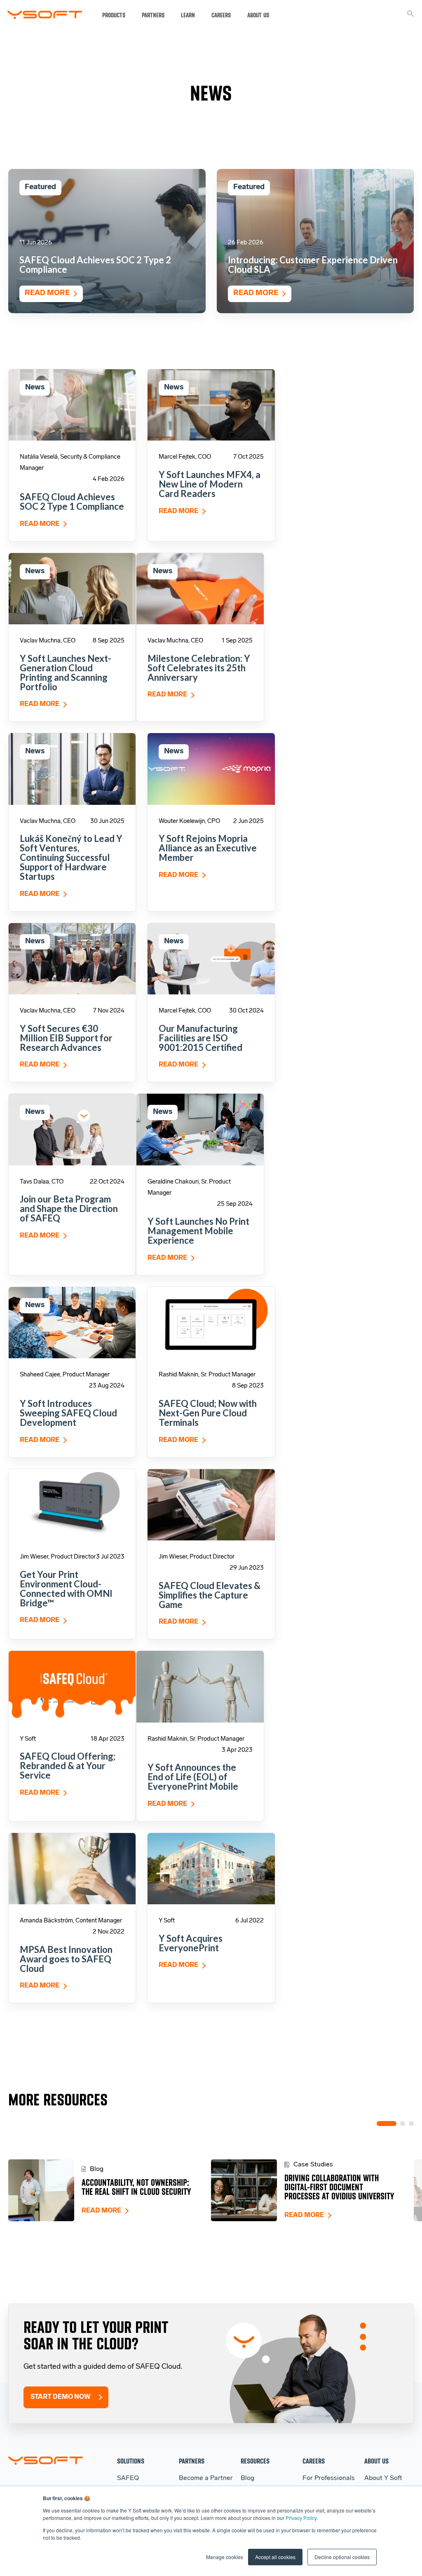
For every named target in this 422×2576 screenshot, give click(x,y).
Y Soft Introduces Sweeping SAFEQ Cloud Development (68, 1413)
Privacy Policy (301, 2518)
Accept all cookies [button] (275, 2557)
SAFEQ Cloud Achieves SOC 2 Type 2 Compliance (95, 265)
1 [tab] (387, 2124)
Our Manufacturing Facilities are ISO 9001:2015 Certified (200, 1038)
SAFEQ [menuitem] (128, 2478)
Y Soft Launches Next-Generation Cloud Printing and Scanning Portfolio (66, 673)
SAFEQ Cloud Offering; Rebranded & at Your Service (68, 1766)
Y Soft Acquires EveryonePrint (191, 1943)
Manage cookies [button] (225, 2557)
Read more (47, 293)
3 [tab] (411, 2124)
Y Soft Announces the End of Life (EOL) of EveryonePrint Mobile (193, 1777)
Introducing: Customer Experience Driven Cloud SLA (313, 265)
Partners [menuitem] (192, 2461)
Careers (221, 15)
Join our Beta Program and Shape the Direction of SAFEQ (69, 1208)
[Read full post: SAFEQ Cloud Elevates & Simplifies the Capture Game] (211, 1505)
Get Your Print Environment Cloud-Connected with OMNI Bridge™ (66, 1589)
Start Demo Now (61, 2397)
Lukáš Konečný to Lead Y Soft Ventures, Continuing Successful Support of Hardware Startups (71, 857)
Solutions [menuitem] (131, 2461)
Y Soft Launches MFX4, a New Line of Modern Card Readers (210, 484)
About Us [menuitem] (376, 2461)
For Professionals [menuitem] (329, 2478)
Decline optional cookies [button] (342, 2557)
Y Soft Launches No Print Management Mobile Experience (198, 1231)
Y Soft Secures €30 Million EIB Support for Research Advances (66, 1038)
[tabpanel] (110, 2190)
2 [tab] (403, 2124)
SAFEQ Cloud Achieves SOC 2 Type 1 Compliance (72, 502)
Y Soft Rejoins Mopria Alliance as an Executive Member (208, 848)
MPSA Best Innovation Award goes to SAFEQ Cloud (66, 1959)
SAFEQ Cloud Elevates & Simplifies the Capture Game (210, 1595)
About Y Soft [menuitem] (383, 2478)
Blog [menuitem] (247, 2478)
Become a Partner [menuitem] (206, 2478)
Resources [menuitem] (255, 2461)
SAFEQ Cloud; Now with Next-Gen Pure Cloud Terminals (208, 1413)
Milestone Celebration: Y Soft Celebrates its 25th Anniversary (199, 668)
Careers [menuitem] (314, 2461)
